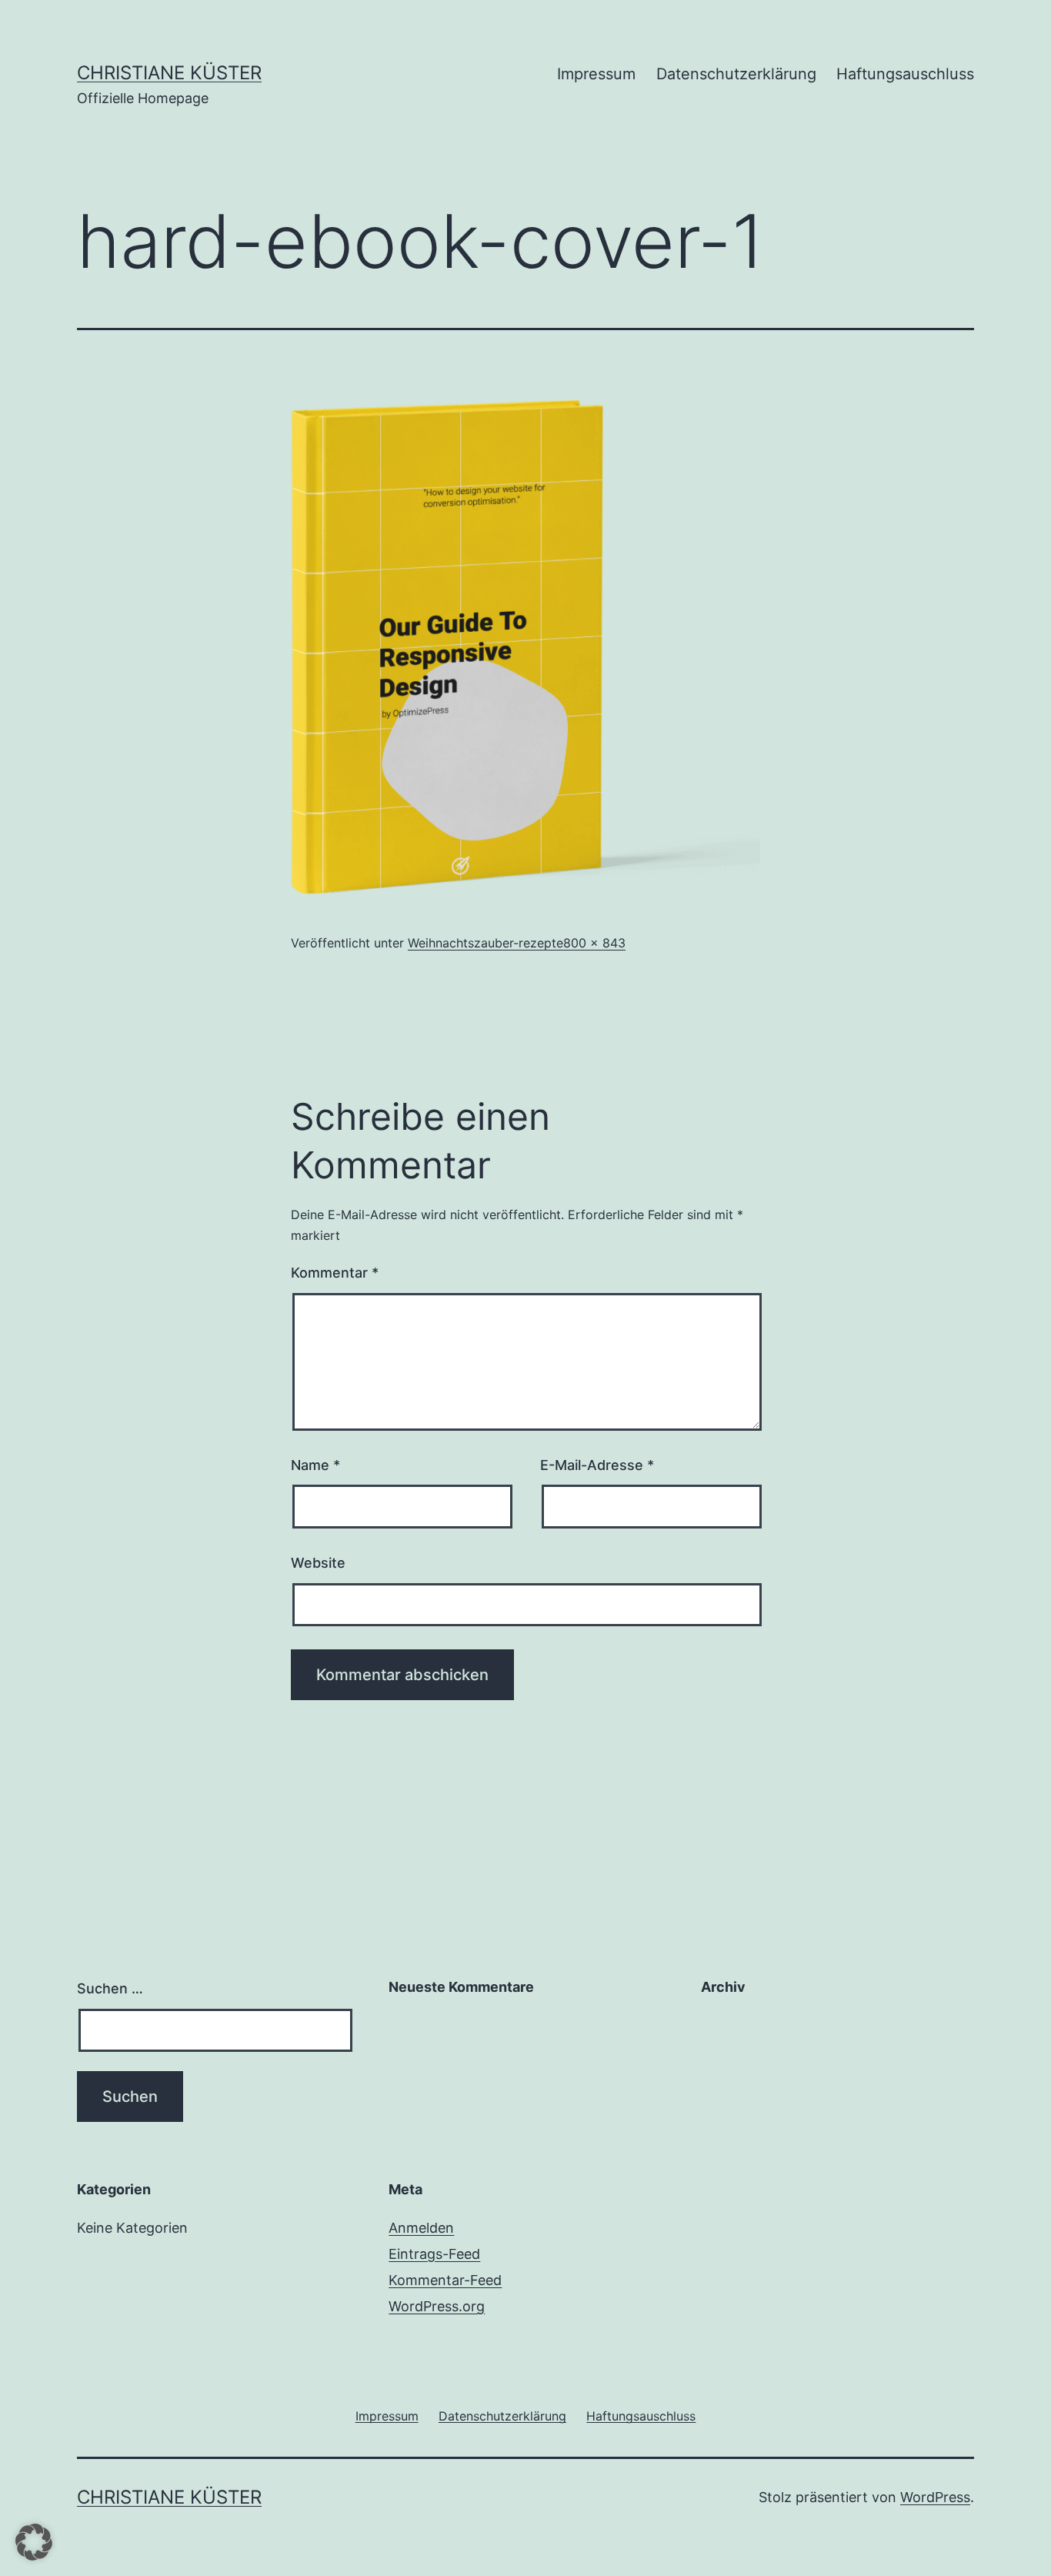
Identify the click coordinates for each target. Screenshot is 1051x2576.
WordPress (935, 2497)
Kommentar (335, 1273)
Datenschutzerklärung (736, 74)
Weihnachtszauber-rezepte (485, 943)
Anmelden (421, 2228)
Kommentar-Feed (445, 2280)
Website (318, 1563)
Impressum (596, 74)
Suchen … (110, 1988)
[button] (34, 2542)
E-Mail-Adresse (597, 1465)
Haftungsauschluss (905, 74)
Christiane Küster (169, 73)
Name (315, 1465)
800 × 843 (594, 943)
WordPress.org (437, 2306)
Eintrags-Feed (434, 2254)
